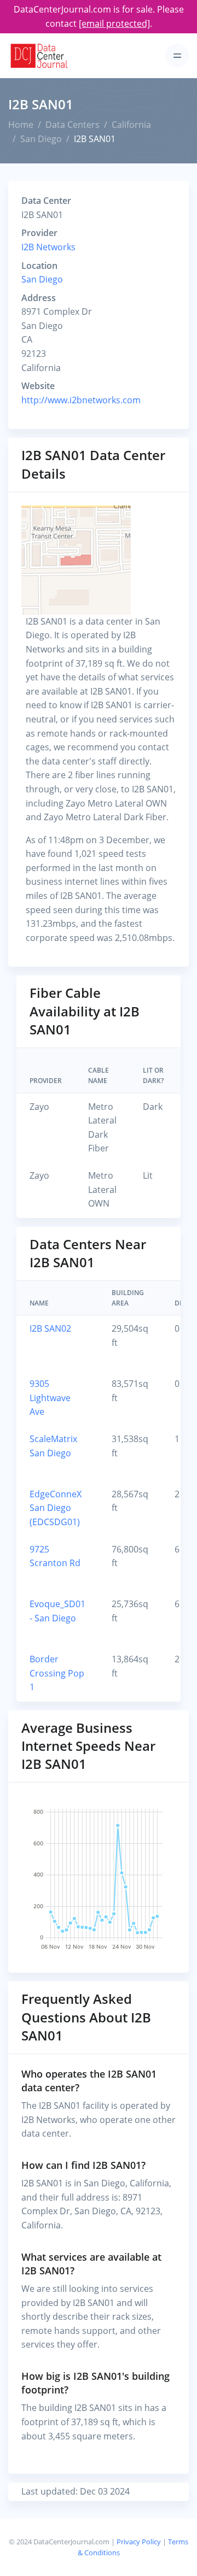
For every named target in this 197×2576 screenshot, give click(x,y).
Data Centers (73, 125)
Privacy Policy (139, 2542)
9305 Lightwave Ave (50, 1398)
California (131, 125)
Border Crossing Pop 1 (57, 1673)
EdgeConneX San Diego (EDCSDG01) (56, 1508)
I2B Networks (48, 247)
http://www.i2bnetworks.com (81, 400)
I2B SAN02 (50, 1328)
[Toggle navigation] (177, 55)
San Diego (41, 139)
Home (21, 125)
